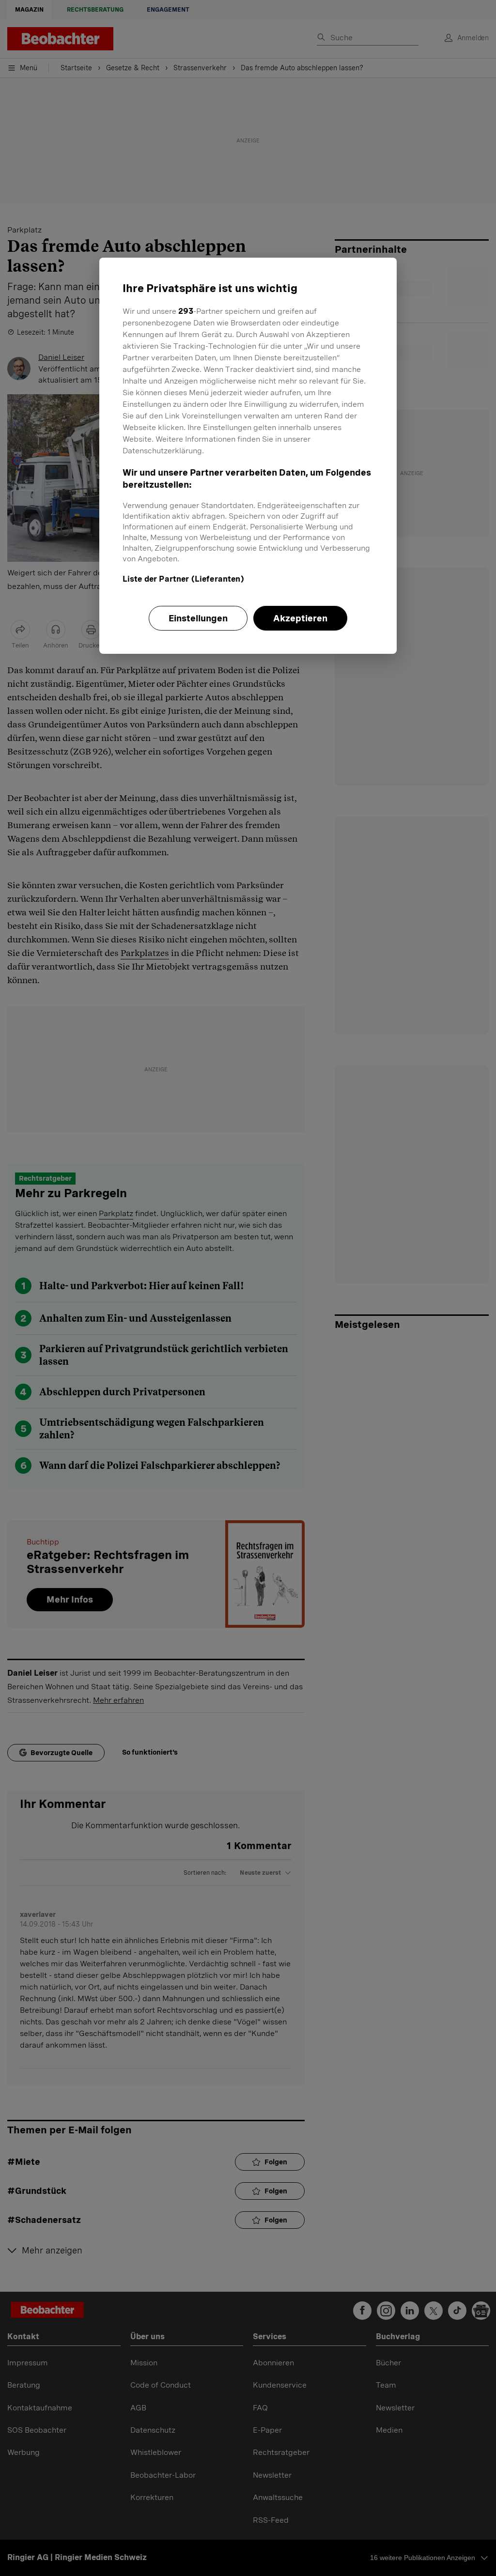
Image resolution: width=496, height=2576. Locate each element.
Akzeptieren (300, 618)
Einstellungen (198, 618)
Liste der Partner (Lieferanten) (183, 579)
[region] (248, 456)
